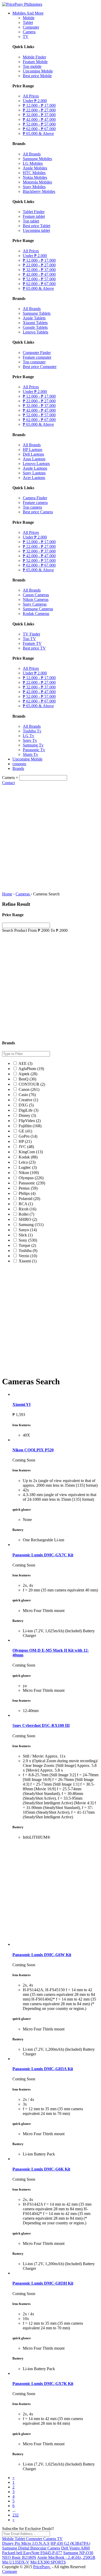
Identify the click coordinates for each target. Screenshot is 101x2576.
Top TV (29, 639)
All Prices (31, 96)
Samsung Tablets (37, 313)
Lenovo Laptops (36, 464)
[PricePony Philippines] (22, 4)
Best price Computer (40, 367)
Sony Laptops (34, 473)
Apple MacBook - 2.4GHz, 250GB (66, 2557)
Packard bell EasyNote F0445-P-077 (32, 2553)
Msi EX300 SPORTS (48, 2562)
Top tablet (31, 221)
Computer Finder (37, 353)
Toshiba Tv (32, 731)
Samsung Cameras (38, 609)
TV (26, 37)
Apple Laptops (35, 468)
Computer (31, 27)
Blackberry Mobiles (39, 191)
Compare (10, 2571)
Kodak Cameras (36, 614)
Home (7, 894)
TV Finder (31, 634)
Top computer (34, 362)
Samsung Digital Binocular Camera (31, 2548)
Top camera (32, 507)
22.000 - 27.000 (39, 110)
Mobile (29, 18)
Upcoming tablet (36, 230)
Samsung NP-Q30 (78, 2553)
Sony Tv (30, 740)
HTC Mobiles (34, 173)
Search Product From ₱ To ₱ (35, 930)
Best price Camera (38, 512)
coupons (19, 764)
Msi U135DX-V (16, 2562)
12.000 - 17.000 (39, 105)
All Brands (32, 154)
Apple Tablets (34, 318)
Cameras (23, 894)
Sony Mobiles (34, 187)
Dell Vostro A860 (75, 2548)
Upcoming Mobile (38, 71)
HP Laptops (33, 450)
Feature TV (32, 643)
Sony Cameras (35, 604)
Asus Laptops (34, 459)
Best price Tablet (37, 226)
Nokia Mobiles (35, 177)
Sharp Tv (30, 754)
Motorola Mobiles (37, 182)
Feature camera (35, 503)
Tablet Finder (34, 212)
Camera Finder (35, 498)
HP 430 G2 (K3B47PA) (70, 2543)
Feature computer (37, 357)
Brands (18, 768)
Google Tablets (35, 327)
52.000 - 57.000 (39, 124)
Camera (29, 32)
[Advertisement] (51, 838)
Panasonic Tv (34, 750)
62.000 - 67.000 (39, 129)
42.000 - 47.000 (39, 119)
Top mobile (32, 66)
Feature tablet (34, 216)
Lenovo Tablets (35, 332)
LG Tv (28, 736)
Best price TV (34, 648)
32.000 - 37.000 (39, 115)
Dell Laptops (33, 454)
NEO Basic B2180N (19, 2557)
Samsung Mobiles (37, 159)
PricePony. (42, 2567)
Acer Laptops (34, 478)
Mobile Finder (34, 57)
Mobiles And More (28, 13)
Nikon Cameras (36, 599)
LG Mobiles (33, 163)
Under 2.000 (35, 101)
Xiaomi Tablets (35, 323)
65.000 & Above (38, 133)
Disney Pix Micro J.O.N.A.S (26, 2543)
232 (16, 2515)
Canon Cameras (36, 595)
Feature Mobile (35, 62)
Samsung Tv (33, 745)
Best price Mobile (37, 76)
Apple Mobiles (35, 168)
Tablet (28, 22)
